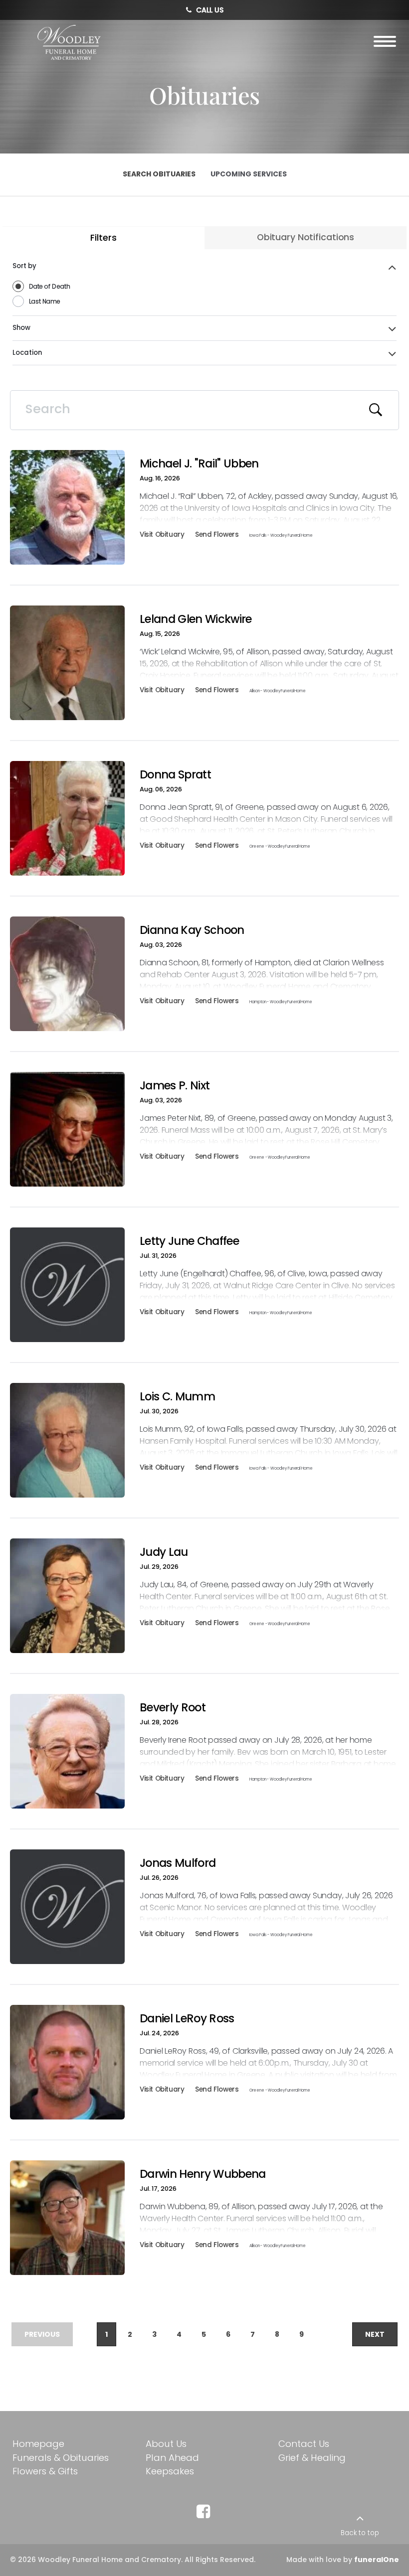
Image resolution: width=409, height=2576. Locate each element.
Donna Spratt (175, 774)
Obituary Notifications (306, 237)
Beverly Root (173, 1707)
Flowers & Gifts (45, 2471)
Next (375, 2334)
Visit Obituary (162, 536)
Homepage (38, 2444)
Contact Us (304, 2444)
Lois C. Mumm (177, 1396)
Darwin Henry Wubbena (203, 2174)
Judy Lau (164, 1552)
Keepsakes (170, 2471)
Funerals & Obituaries (61, 2458)
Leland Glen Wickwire (196, 619)
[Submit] (376, 410)
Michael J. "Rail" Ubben (199, 463)
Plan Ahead (172, 2458)
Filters (103, 238)
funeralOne (377, 2560)
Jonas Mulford (178, 1863)
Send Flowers (217, 536)
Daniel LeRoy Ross (187, 2018)
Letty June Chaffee (189, 1241)
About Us (166, 2444)
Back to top (360, 2533)
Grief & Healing (312, 2458)
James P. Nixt (175, 1085)
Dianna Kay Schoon (192, 930)
